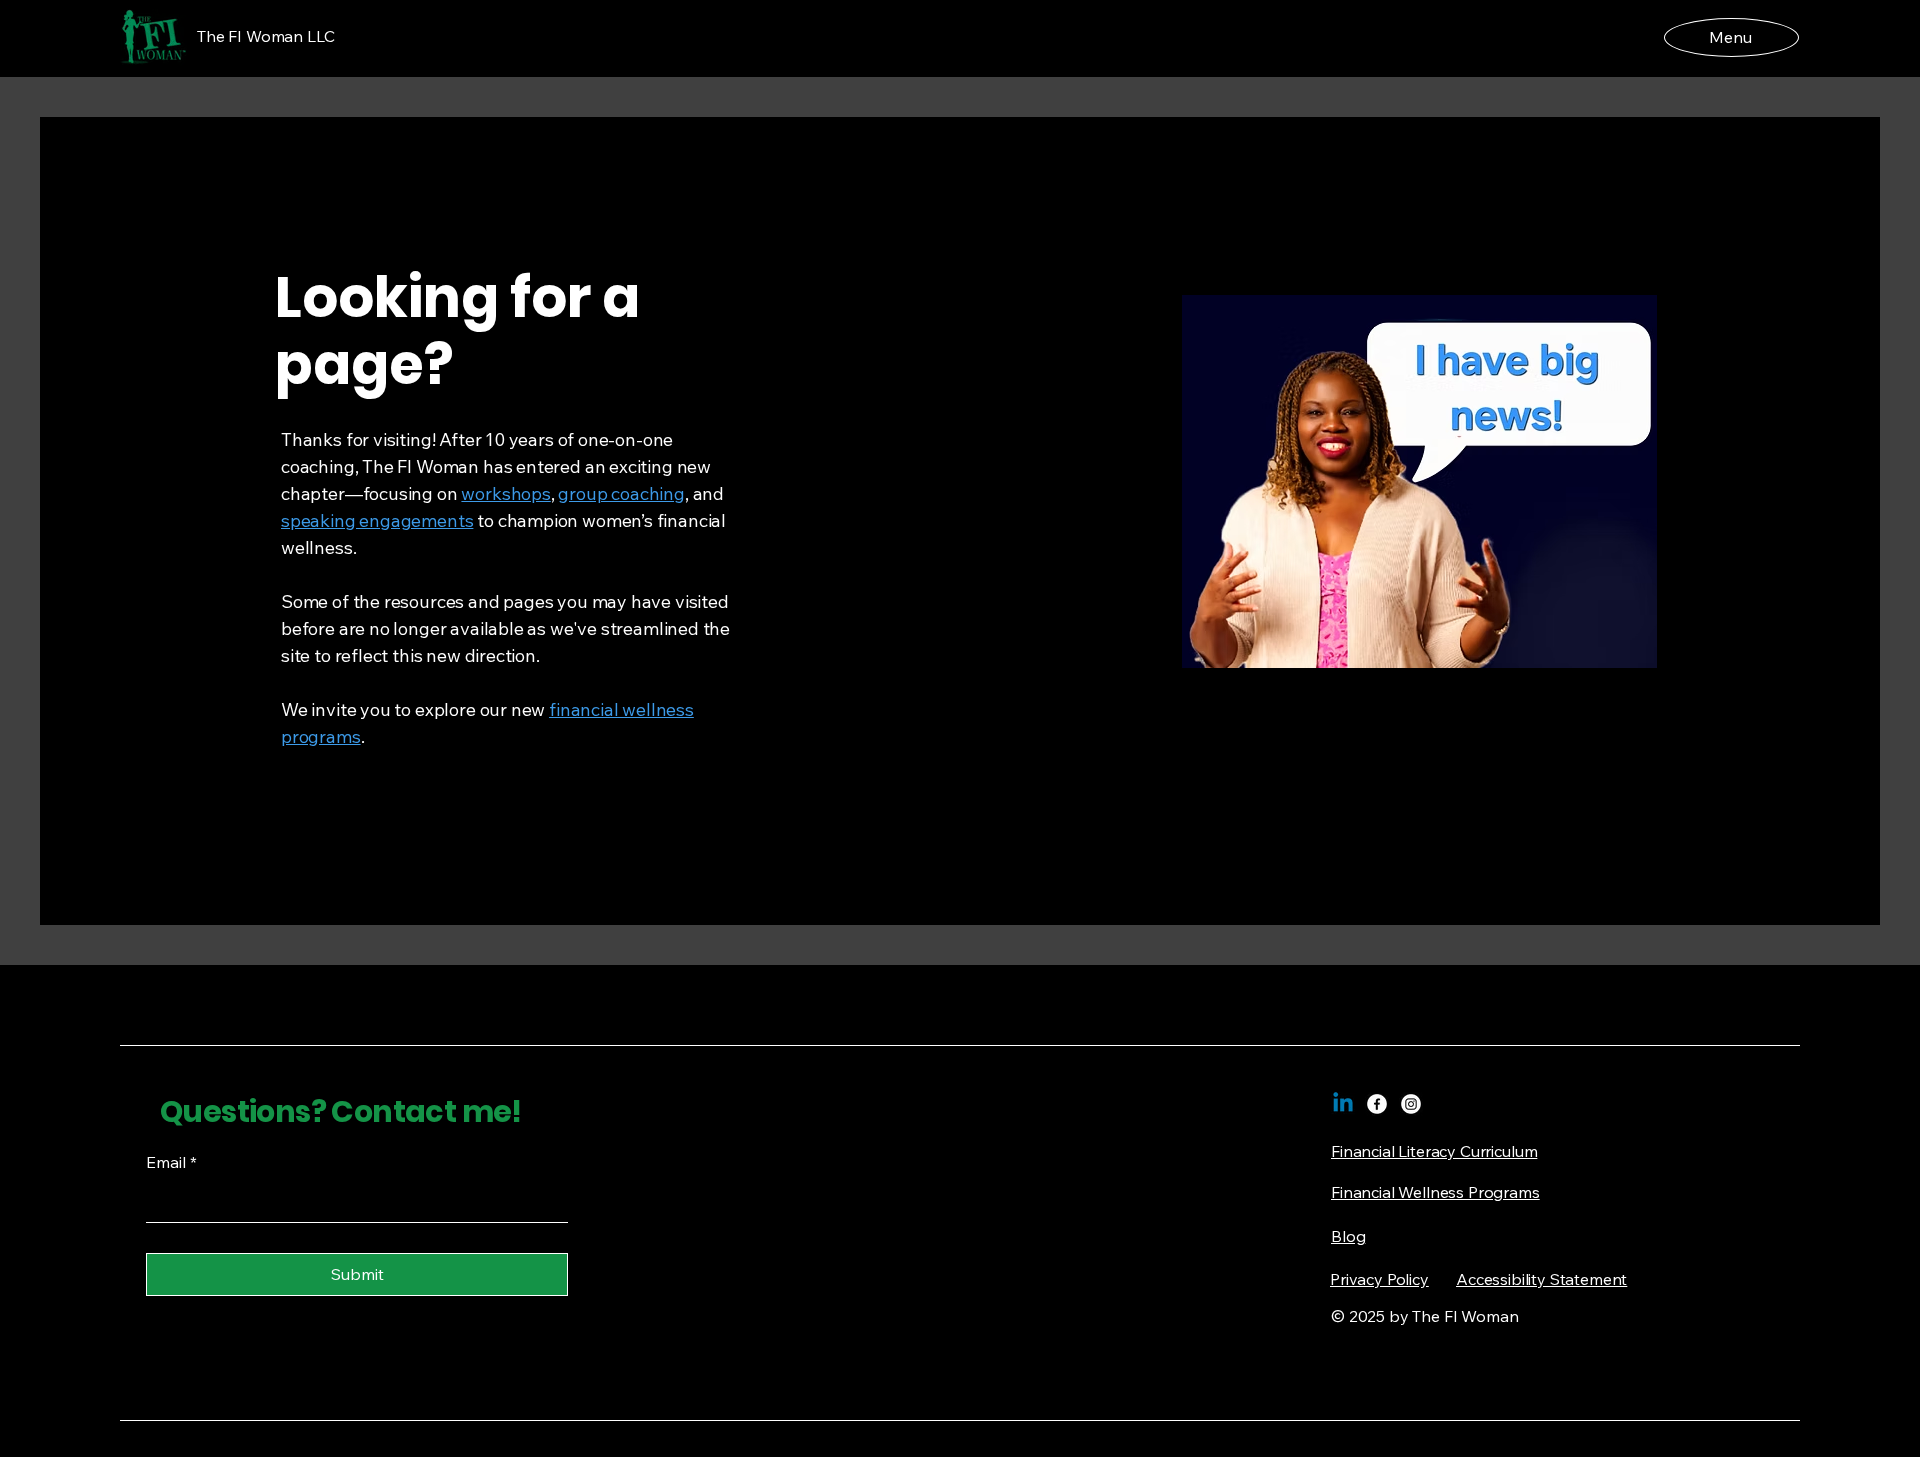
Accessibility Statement (1541, 1279)
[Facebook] (1377, 1104)
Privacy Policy (1379, 1279)
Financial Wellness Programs (1435, 1192)
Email (171, 1162)
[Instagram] (1411, 1104)
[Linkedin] (1343, 1104)
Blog (1348, 1236)
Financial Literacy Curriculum (1434, 1151)
